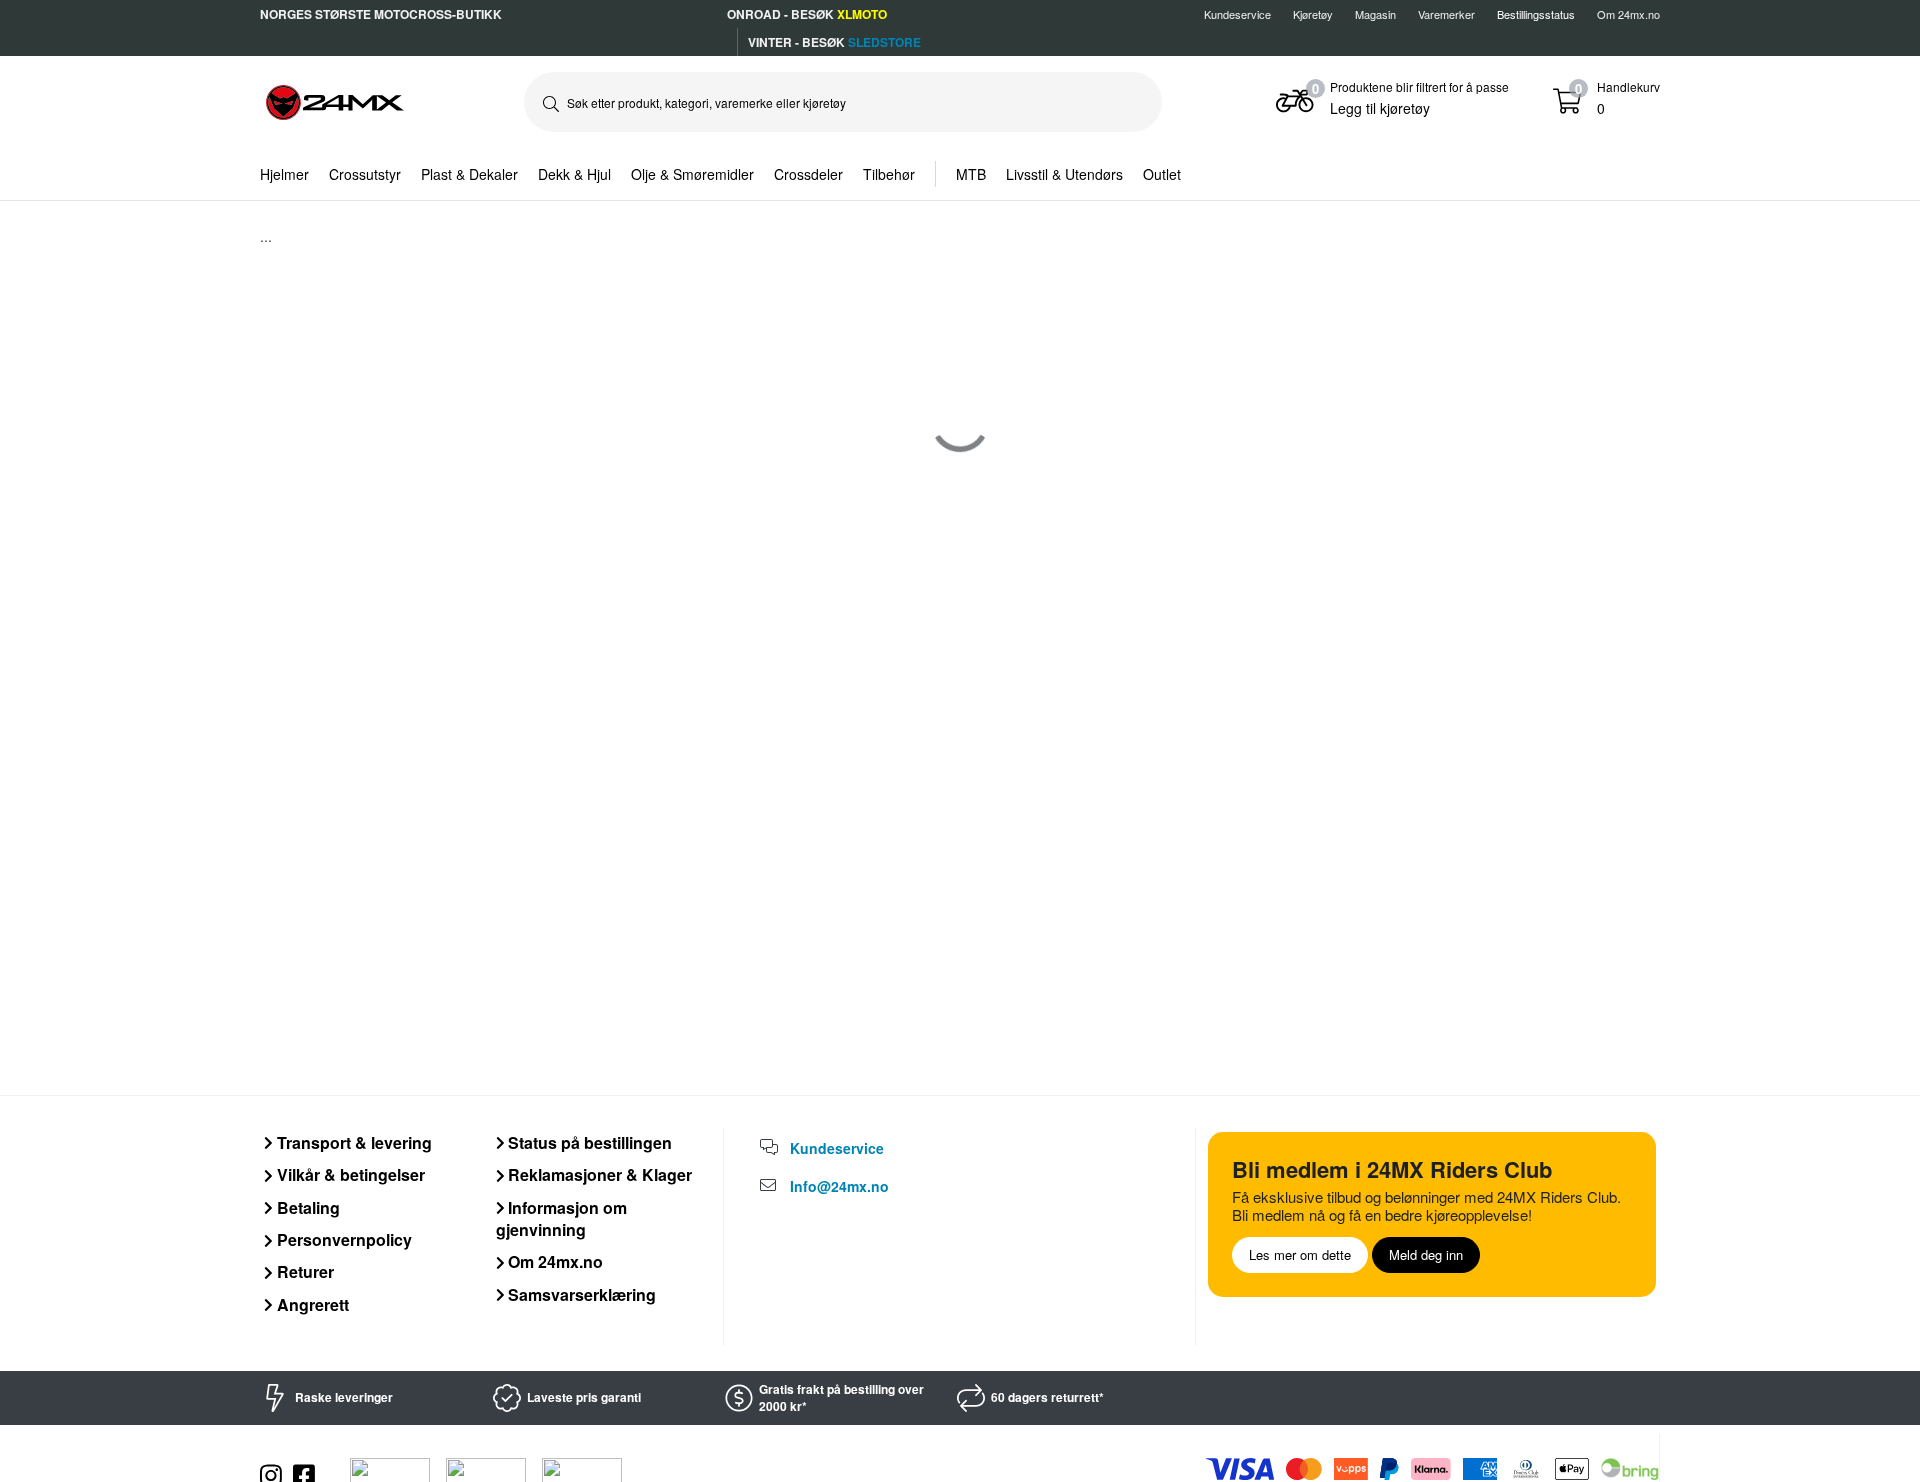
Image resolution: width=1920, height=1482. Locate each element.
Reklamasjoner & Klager (598, 1174)
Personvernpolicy (342, 1239)
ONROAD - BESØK (807, 14)
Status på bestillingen (588, 1142)
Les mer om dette (1300, 1254)
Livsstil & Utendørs (1064, 174)
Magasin (1375, 14)
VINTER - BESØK (834, 42)
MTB (971, 174)
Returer (303, 1271)
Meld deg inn (1426, 1254)
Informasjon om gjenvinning (562, 1218)
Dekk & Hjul (574, 174)
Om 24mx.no (1628, 14)
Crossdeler (808, 174)
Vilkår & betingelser (349, 1174)
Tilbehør (889, 174)
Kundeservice (1237, 14)
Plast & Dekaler (469, 174)
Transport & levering (352, 1142)
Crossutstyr (365, 174)
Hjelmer (284, 174)
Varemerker (1446, 14)
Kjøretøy (1313, 14)
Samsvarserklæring (580, 1294)
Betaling (306, 1207)
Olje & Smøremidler (692, 174)
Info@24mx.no (839, 1186)
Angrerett (311, 1304)
